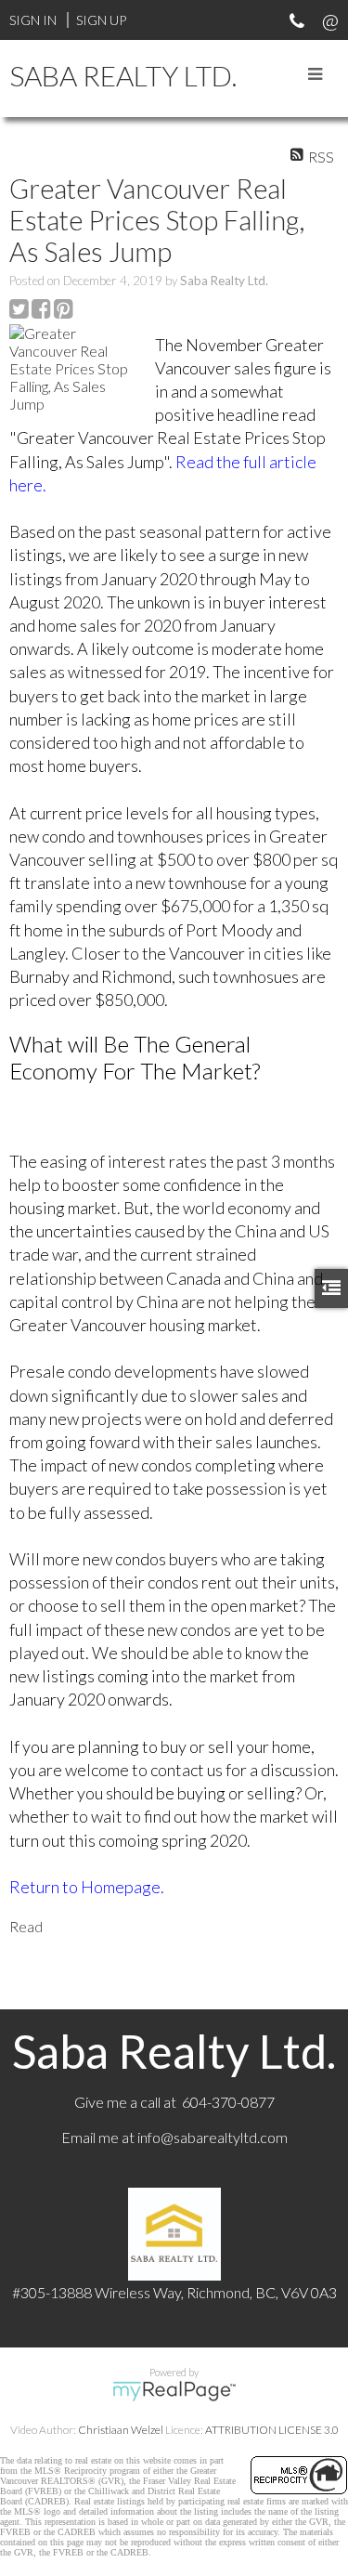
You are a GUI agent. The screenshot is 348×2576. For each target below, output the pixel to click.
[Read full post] (75, 368)
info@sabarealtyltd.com (213, 2137)
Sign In (33, 20)
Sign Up (101, 20)
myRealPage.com (174, 2391)
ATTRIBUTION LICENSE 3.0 (272, 2430)
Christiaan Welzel (121, 2430)
